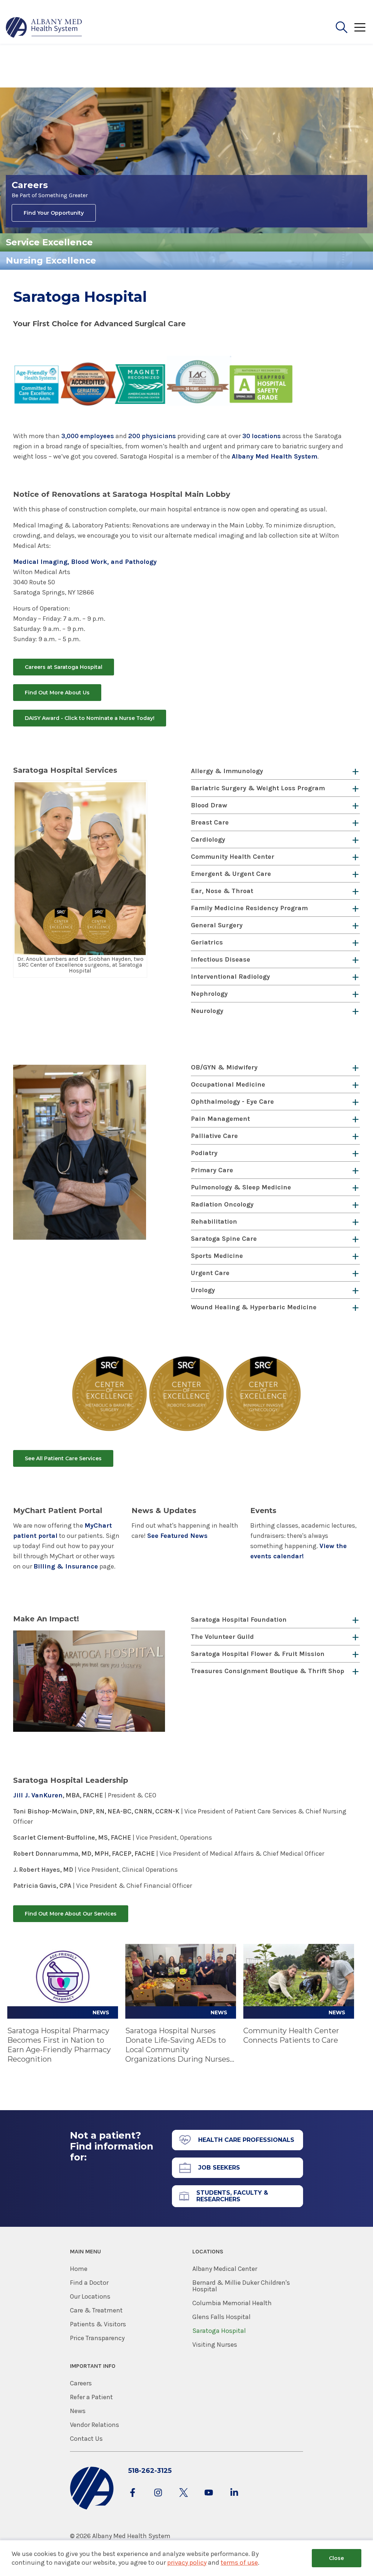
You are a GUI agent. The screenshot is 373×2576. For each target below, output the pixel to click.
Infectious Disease (221, 959)
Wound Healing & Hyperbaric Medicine (254, 1307)
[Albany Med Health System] (44, 27)
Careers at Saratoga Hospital (64, 667)
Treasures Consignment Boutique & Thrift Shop (268, 1671)
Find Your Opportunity (54, 213)
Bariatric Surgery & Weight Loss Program (258, 788)
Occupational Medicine (228, 1084)
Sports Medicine (217, 1256)
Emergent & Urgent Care (231, 874)
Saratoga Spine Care (224, 1239)
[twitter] (184, 2500)
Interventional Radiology (230, 977)
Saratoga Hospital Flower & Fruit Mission (258, 1654)
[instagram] (158, 2500)
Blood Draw (209, 805)
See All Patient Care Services (63, 1458)
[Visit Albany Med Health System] (92, 2508)
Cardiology (208, 839)
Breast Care (210, 822)
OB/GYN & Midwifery (224, 1067)
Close (336, 2558)
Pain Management (220, 1119)
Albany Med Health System (274, 456)
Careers (81, 2383)
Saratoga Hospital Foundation (239, 1620)
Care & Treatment (96, 2310)
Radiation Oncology (222, 1204)
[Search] (342, 27)
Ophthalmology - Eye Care (232, 1102)
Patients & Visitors (98, 2324)
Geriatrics (207, 942)
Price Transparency (97, 2338)
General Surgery (217, 925)
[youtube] (209, 2500)
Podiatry (204, 1153)
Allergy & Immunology (227, 771)
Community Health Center (233, 857)
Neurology (207, 1011)
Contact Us (86, 2439)
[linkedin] (234, 2500)
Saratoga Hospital (219, 2331)
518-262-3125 (150, 2471)
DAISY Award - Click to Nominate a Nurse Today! (90, 718)
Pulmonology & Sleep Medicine (241, 1187)
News (78, 2411)
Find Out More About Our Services (71, 1914)
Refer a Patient (91, 2397)
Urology (203, 1290)
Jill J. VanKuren (38, 1795)
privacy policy (187, 2563)
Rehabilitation (214, 1221)
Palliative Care (214, 1136)
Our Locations (90, 2296)
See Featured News (177, 1536)
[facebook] (133, 2500)
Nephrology (209, 994)
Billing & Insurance (66, 1566)
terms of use (239, 2563)
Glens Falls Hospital (221, 2317)
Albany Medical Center (225, 2269)
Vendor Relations (95, 2425)
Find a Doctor (89, 2283)
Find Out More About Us (57, 693)
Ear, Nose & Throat (222, 891)
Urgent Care (210, 1273)
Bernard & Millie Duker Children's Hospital (241, 2286)
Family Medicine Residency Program (249, 908)
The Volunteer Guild (222, 1637)
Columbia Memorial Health (232, 2303)
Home (79, 2269)
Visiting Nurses (215, 2345)
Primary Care (212, 1170)
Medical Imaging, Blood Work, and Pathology (85, 562)
